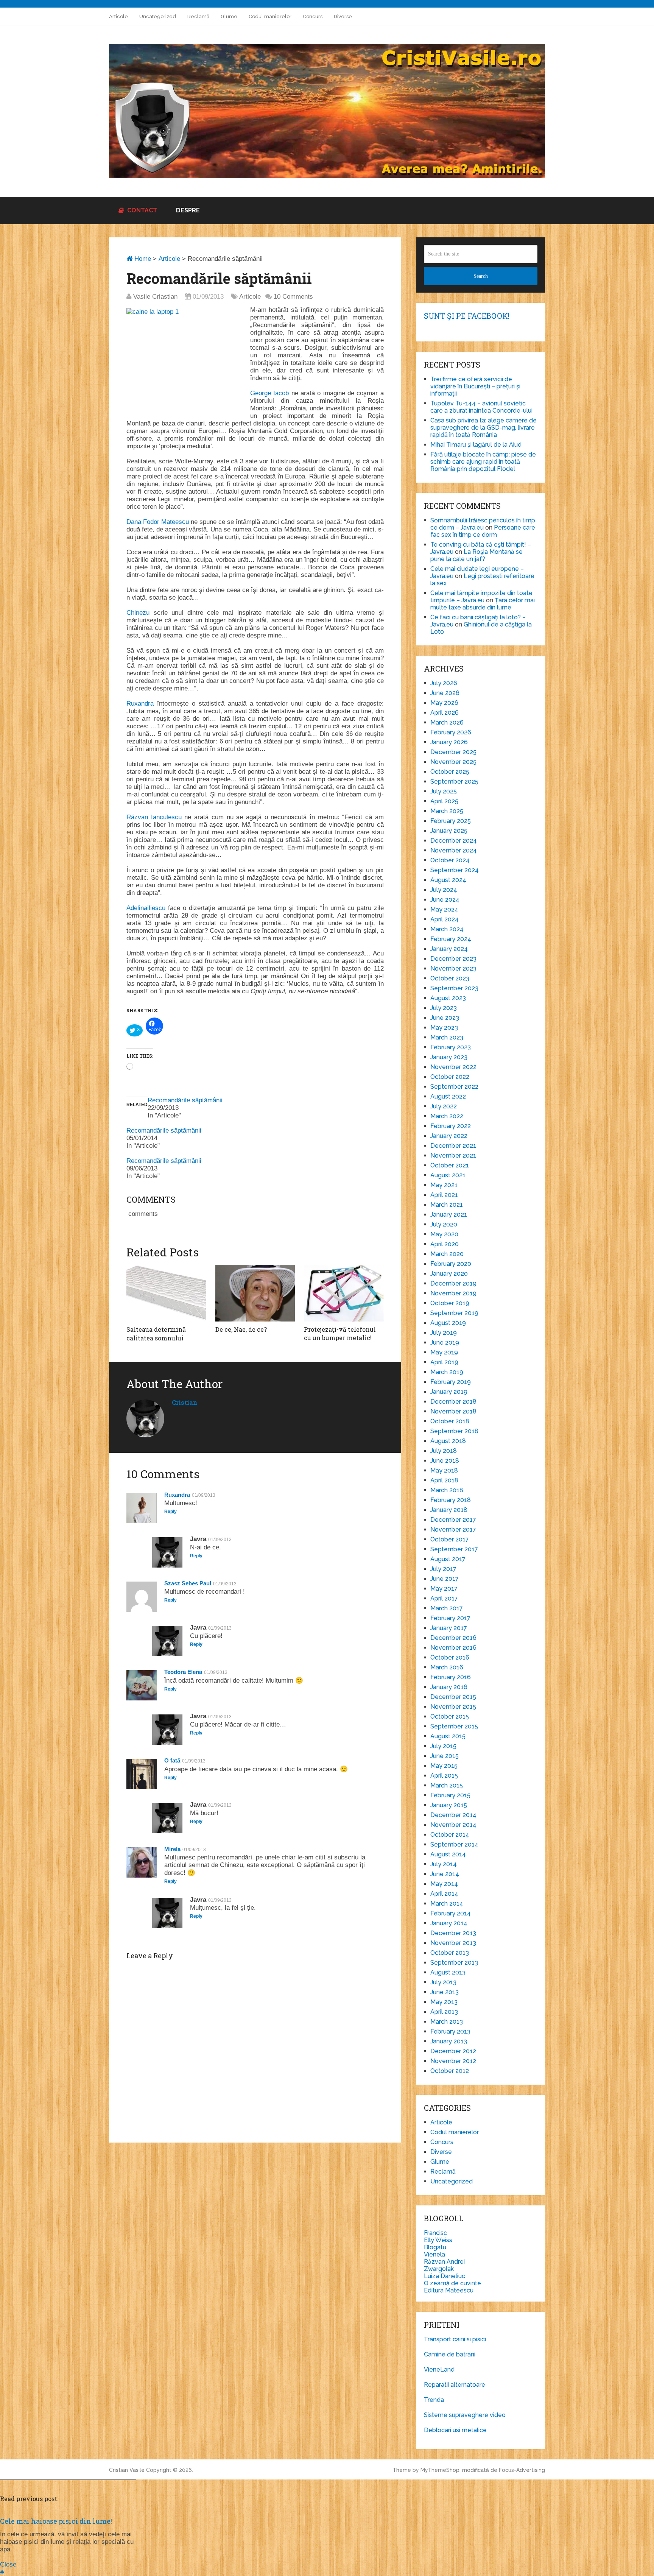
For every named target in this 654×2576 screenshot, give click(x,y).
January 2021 (449, 1215)
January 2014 (449, 1923)
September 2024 (455, 870)
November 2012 (453, 2061)
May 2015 (444, 1766)
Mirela (172, 1849)
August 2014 (448, 1854)
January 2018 (449, 1510)
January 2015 (449, 1805)
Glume (229, 16)
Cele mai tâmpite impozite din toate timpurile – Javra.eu (481, 597)
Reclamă (198, 16)
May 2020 (444, 1234)
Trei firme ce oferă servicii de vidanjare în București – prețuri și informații (475, 386)
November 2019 (453, 1293)
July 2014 (444, 1864)
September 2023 (454, 988)
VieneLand (439, 2370)
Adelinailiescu (146, 908)
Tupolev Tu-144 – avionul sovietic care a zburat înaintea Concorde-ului (481, 407)
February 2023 (451, 1047)
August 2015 (448, 1736)
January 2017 (449, 1628)
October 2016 (450, 1657)
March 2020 (447, 1254)
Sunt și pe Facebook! (467, 316)
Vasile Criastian (155, 297)
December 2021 (453, 1146)
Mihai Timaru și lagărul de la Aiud (476, 445)
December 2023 (453, 959)
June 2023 (445, 1018)
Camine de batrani (450, 2354)
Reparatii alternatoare (455, 2385)
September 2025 (454, 782)
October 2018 (450, 1421)
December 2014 (453, 1815)
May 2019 (444, 1352)
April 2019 (444, 1362)
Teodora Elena (183, 1672)
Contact (141, 210)
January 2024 (449, 949)
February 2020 (451, 1264)
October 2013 (450, 1953)
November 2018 (453, 1411)
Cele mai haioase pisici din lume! (56, 2521)
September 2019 (454, 1313)
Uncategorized (158, 16)
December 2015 (453, 1697)
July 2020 (444, 1224)
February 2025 (451, 821)
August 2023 (448, 998)
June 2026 (445, 693)
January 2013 (449, 2041)
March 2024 (447, 929)
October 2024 (450, 860)
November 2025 (453, 762)
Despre (188, 210)
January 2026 (449, 742)
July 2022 (444, 1106)
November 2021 (453, 1156)
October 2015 (450, 1717)
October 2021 (450, 1165)
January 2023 (449, 1057)
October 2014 (450, 1835)
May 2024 (444, 909)
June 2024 (445, 900)
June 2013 (445, 1992)
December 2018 (453, 1402)
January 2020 (449, 1274)
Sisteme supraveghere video (465, 2415)
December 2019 (453, 1283)
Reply (171, 1512)
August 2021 (448, 1175)
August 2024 (448, 880)
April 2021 (444, 1195)
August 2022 (448, 1096)
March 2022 (447, 1116)
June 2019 (445, 1343)
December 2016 (453, 1638)
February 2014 (451, 1913)
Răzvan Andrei (444, 2262)
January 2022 (449, 1136)
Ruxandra (140, 704)
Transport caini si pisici (455, 2339)
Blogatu (435, 2247)
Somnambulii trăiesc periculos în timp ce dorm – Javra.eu (483, 524)
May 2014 (444, 1884)
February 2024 (451, 939)
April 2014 (444, 1894)
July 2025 (444, 791)
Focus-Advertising (522, 2470)
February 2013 (450, 2031)
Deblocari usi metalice (455, 2430)
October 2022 (450, 1077)
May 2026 (444, 703)
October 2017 (450, 1539)
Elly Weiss (438, 2240)
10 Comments (293, 297)
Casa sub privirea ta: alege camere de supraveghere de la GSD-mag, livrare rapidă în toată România (483, 428)
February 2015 (450, 1795)
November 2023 (453, 969)
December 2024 (454, 841)
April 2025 (444, 801)
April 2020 (445, 1244)
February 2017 (450, 1618)
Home (142, 259)
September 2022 (454, 1087)
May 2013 (444, 2002)
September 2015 (454, 1726)
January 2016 (449, 1687)
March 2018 (447, 1490)
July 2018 (444, 1451)
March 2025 (447, 811)
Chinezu (138, 613)
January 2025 (449, 831)
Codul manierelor (270, 16)
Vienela (434, 2254)
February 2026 (451, 732)
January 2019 (449, 1392)
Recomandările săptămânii (185, 1100)
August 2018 (448, 1441)
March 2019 (447, 1372)
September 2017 (454, 1549)
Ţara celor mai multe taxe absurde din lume (483, 604)
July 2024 (444, 890)
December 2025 (453, 752)
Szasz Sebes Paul (188, 1583)
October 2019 (450, 1303)
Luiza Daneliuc (445, 2276)
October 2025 (450, 772)
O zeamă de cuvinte (452, 2283)
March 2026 (447, 722)
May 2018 (444, 1470)
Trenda (434, 2400)
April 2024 (445, 919)
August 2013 (448, 1972)
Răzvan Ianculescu (154, 817)
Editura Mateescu (449, 2290)
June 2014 (445, 1874)
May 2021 (444, 1185)
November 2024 (454, 850)
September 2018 (454, 1431)
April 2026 (445, 713)
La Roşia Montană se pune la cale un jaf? (476, 555)
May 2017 (444, 1589)
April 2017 (444, 1598)
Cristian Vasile (127, 2470)
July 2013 (443, 1982)
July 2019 (444, 1333)
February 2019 (451, 1382)
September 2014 (454, 1844)
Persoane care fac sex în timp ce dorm (483, 531)
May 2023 (444, 1028)
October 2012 (450, 2071)
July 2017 (443, 1569)
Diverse (343, 16)
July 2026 (444, 683)
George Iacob (269, 393)
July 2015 (443, 1746)
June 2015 (445, 1756)
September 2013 (454, 1963)
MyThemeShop (440, 2470)
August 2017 (448, 1559)
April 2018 (444, 1480)
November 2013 (453, 1943)
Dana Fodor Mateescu (158, 522)
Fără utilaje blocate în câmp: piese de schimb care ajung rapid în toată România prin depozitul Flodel (483, 462)
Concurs (313, 16)
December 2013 (453, 1933)
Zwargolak (439, 2269)
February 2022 (451, 1126)
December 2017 (453, 1520)
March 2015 (447, 1785)
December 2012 (453, 2051)
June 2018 (445, 1461)
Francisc (435, 2233)
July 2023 (444, 1008)
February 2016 (451, 1677)
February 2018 (451, 1500)
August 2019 (448, 1323)
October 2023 (450, 978)
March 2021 (447, 1205)
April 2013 (444, 2012)
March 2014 (447, 1904)
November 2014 (453, 1825)
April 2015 (444, 1776)
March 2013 (447, 2022)
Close (8, 2564)
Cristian (185, 1402)
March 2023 (447, 1037)
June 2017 (445, 1579)
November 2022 (453, 1067)
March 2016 (447, 1667)
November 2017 (453, 1530)
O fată (172, 1760)
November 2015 (453, 1707)
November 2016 (453, 1648)
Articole (118, 16)
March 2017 (447, 1608)
